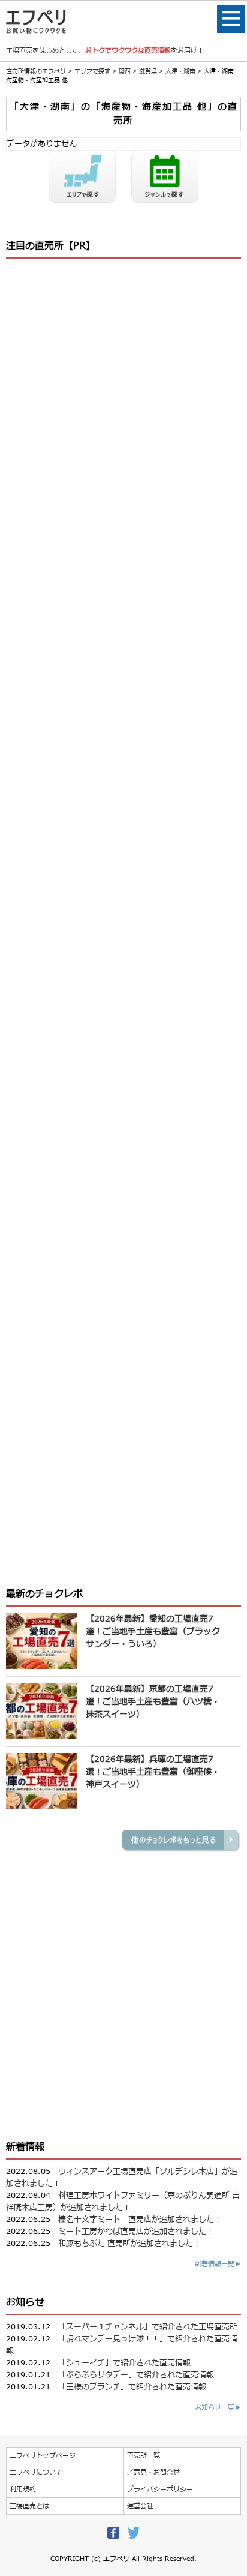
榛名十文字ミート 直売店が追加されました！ (140, 2220)
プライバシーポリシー (160, 2489)
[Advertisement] (123, 795)
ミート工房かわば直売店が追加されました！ (136, 2232)
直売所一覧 (144, 2456)
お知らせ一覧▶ (218, 2408)
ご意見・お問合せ (153, 2473)
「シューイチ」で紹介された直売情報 (124, 2363)
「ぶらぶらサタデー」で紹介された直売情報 (136, 2375)
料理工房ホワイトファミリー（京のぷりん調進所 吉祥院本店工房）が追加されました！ (123, 2202)
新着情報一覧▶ (218, 2264)
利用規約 (23, 2489)
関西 (125, 71)
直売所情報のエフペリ (36, 71)
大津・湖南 (180, 71)
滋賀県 (148, 71)
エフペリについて (36, 2473)
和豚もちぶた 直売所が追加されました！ (129, 2244)
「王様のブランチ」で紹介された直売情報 (132, 2387)
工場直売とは (29, 2506)
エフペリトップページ (43, 2456)
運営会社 (140, 2506)
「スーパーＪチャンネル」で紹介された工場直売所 (148, 2327)
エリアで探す (92, 71)
